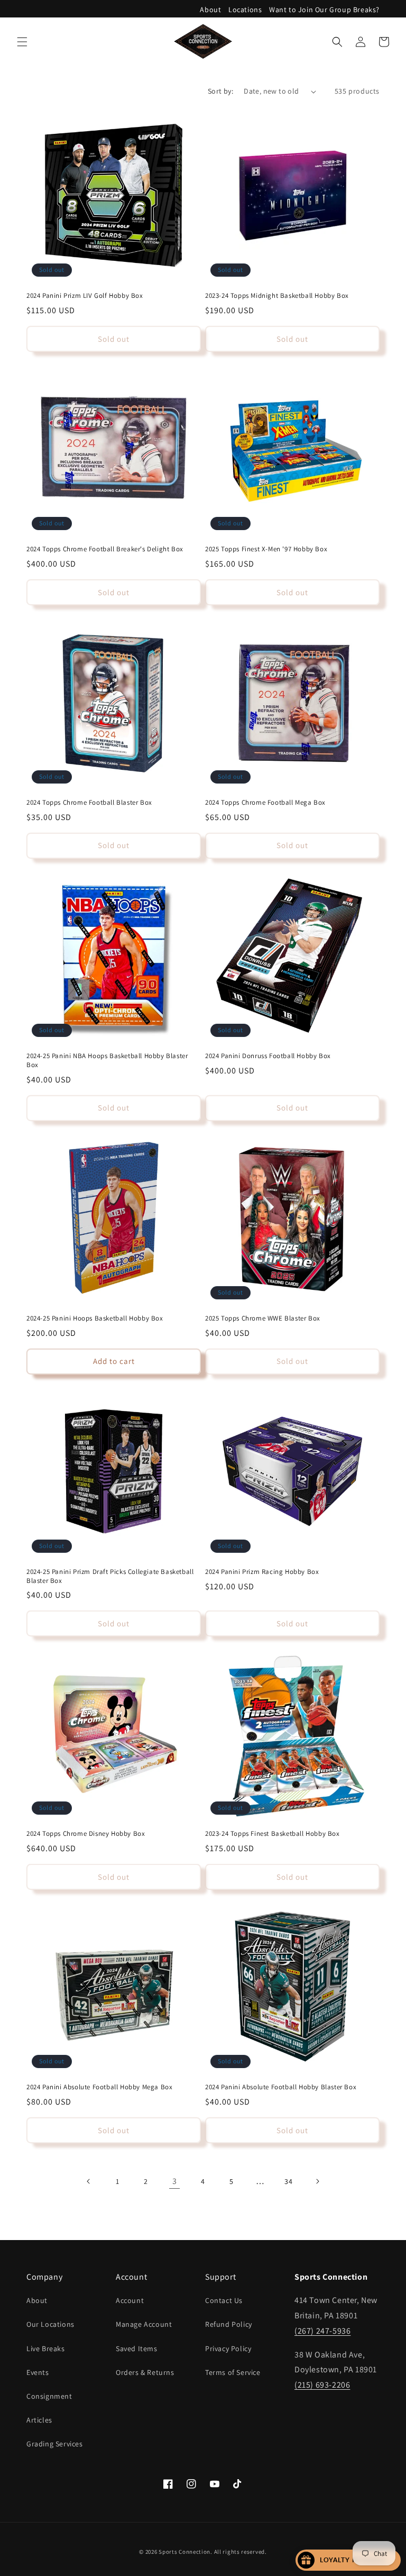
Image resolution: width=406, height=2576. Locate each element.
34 (288, 2181)
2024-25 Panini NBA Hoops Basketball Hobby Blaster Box (107, 1061)
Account (130, 2300)
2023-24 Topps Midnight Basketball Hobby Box (277, 296)
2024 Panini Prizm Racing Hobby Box (262, 1572)
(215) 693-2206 (322, 2385)
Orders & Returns (145, 2372)
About (210, 10)
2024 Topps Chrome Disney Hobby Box (86, 1834)
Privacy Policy (228, 2349)
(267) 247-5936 (322, 2331)
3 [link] (175, 2181)
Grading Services (55, 2444)
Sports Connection (184, 2552)
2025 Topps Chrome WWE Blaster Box (263, 1318)
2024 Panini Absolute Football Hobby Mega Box (99, 2087)
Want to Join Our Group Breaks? (324, 10)
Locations (245, 10)
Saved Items (137, 2349)
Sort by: (220, 91)
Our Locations (50, 2324)
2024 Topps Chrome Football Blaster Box (89, 803)
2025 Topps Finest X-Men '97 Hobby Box (266, 549)
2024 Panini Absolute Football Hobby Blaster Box (281, 2087)
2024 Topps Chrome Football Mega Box (265, 803)
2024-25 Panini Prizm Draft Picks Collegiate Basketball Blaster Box (110, 1576)
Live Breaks (46, 2349)
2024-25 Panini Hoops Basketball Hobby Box (95, 1318)
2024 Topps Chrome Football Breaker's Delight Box (105, 549)
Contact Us (224, 2300)
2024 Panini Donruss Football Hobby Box (268, 1056)
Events (38, 2372)
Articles (39, 2420)
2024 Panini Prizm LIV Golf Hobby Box (85, 296)
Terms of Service (233, 2372)
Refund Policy (229, 2324)
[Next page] (317, 2181)
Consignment (49, 2396)
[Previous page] (89, 2181)
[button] (22, 42)
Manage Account (144, 2324)
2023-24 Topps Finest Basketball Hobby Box (273, 1834)
